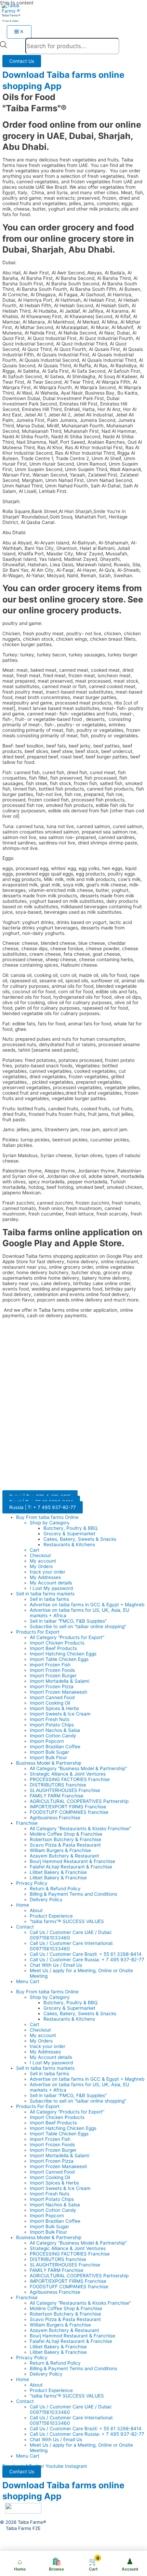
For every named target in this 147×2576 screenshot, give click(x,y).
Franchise (27, 1823)
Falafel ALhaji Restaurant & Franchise (71, 1867)
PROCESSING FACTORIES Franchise (70, 1779)
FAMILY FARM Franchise (57, 1796)
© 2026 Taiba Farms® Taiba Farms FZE (23, 2525)
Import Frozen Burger (53, 1676)
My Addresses (45, 1577)
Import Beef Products (53, 1648)
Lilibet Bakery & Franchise (58, 1872)
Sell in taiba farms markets (45, 1594)
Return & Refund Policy (55, 1889)
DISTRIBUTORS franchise (58, 1785)
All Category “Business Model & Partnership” (78, 1768)
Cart (35, 1550)
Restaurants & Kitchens (69, 1545)
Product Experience (51, 1916)
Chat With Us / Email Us (56, 1965)
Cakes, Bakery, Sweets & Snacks (80, 1539)
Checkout (40, 1555)
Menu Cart (28, 1981)
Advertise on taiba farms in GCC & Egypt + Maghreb (87, 1605)
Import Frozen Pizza (52, 1687)
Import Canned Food (52, 1697)
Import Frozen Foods (52, 1670)
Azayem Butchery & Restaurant (64, 1856)
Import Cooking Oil (50, 1703)
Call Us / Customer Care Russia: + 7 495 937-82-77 (87, 1960)
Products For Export (38, 1632)
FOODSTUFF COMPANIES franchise (69, 1812)
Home (23, 1905)
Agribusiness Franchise (55, 1818)
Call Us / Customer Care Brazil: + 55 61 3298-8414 (86, 1954)
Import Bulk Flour (48, 1757)
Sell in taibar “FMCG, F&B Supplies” (68, 1621)
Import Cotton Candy (53, 1736)
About (36, 1910)
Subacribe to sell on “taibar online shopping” (78, 1626)
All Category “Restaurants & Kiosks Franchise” (80, 1828)
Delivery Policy (46, 1899)
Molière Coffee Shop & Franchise (66, 1834)
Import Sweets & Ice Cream (60, 1714)
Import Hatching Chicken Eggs (63, 1654)
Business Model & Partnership (49, 1763)
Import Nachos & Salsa (55, 1730)
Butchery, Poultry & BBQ (70, 1528)
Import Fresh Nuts (50, 1719)
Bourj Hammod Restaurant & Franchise (72, 1861)
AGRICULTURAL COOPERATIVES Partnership (79, 1801)
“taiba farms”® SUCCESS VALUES (67, 1921)
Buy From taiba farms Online (47, 1517)
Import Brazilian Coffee (55, 1747)
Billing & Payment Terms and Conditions (73, 1894)
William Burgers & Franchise (60, 1850)
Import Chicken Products (57, 1643)
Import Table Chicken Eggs (59, 1659)
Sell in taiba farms (49, 1599)
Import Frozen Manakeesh (58, 1692)
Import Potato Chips (52, 1725)
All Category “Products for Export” (67, 1637)
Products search (16, 47)
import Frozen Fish (50, 1665)
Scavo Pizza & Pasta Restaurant (65, 1845)
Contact (25, 1927)
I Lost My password (51, 1588)
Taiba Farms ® (11, 15)
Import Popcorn (47, 1741)
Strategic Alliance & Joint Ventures (68, 1774)
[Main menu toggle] (19, 32)
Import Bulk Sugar (49, 1752)
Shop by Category (50, 1523)
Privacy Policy (32, 1883)
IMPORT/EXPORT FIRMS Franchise (68, 1807)
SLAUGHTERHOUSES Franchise (65, 1790)
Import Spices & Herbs (54, 1708)
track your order (48, 1572)
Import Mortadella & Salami (59, 1681)
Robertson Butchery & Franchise (65, 1839)
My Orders (41, 1566)
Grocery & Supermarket (69, 1534)
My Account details (51, 1583)
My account (43, 1561)
